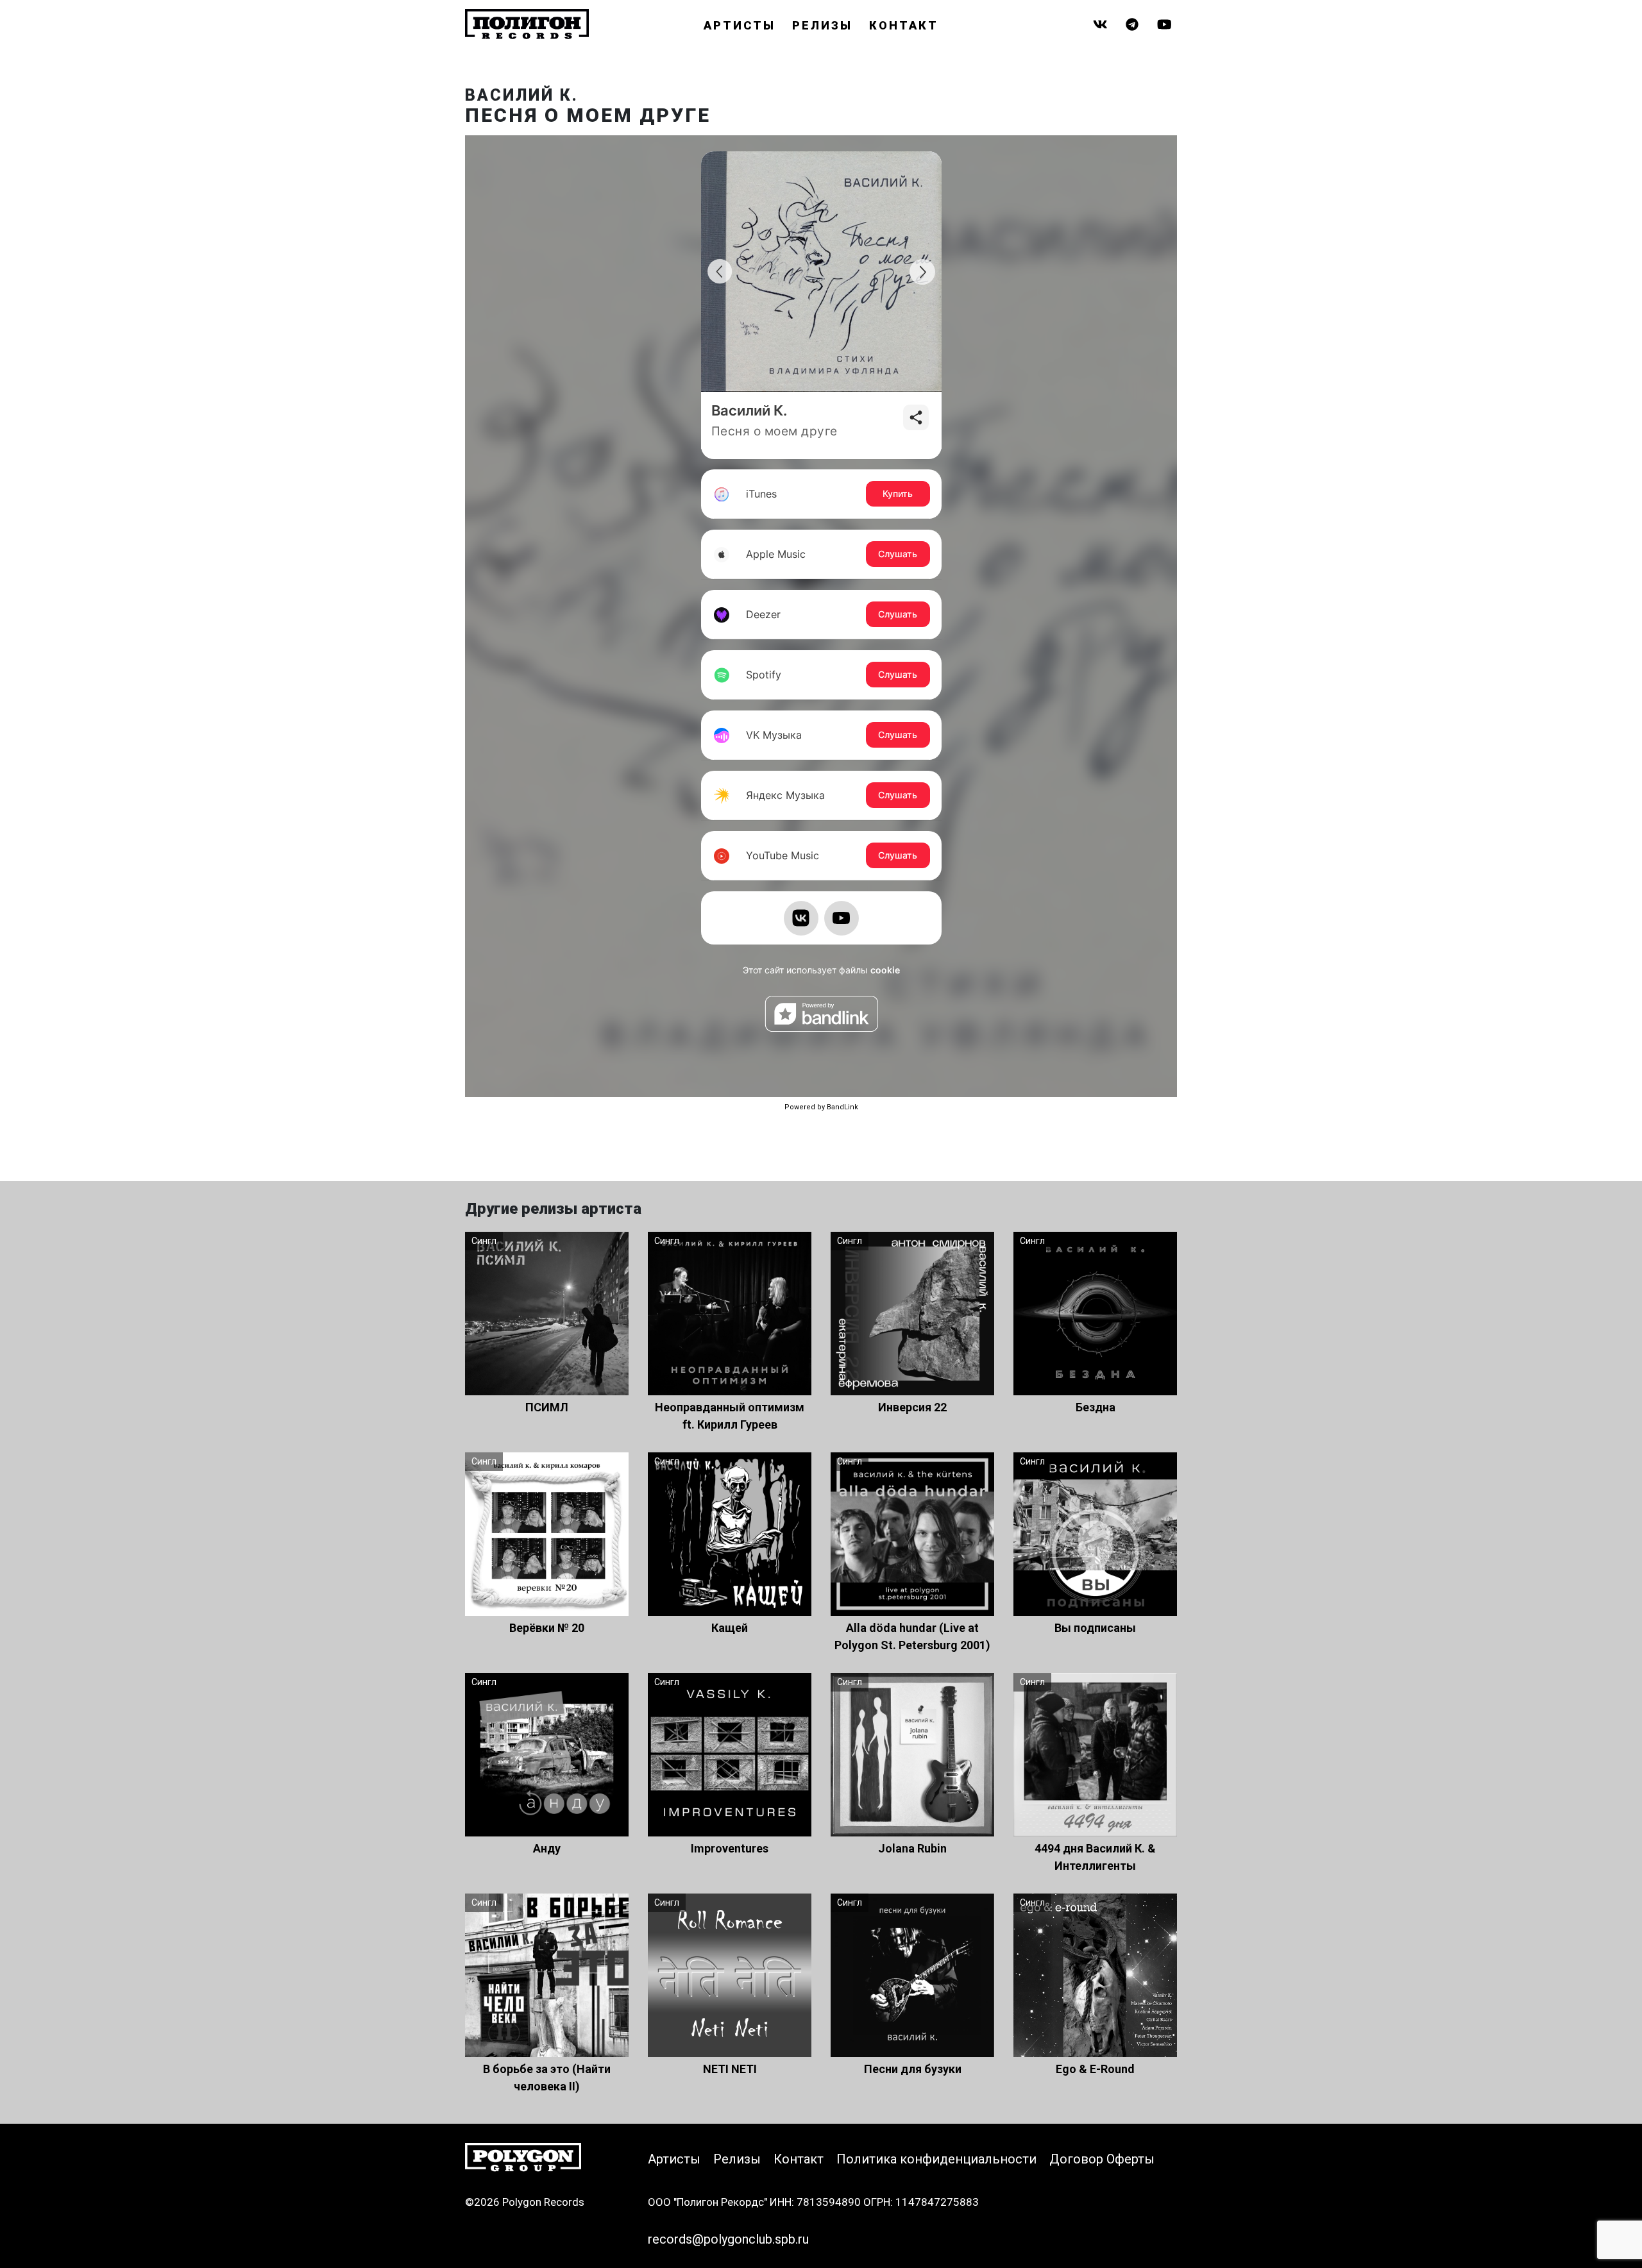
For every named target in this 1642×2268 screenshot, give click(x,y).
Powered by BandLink (821, 1107)
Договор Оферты (1102, 2159)
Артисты (740, 25)
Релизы (822, 25)
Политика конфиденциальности (936, 2159)
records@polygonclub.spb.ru (728, 2239)
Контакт (904, 25)
